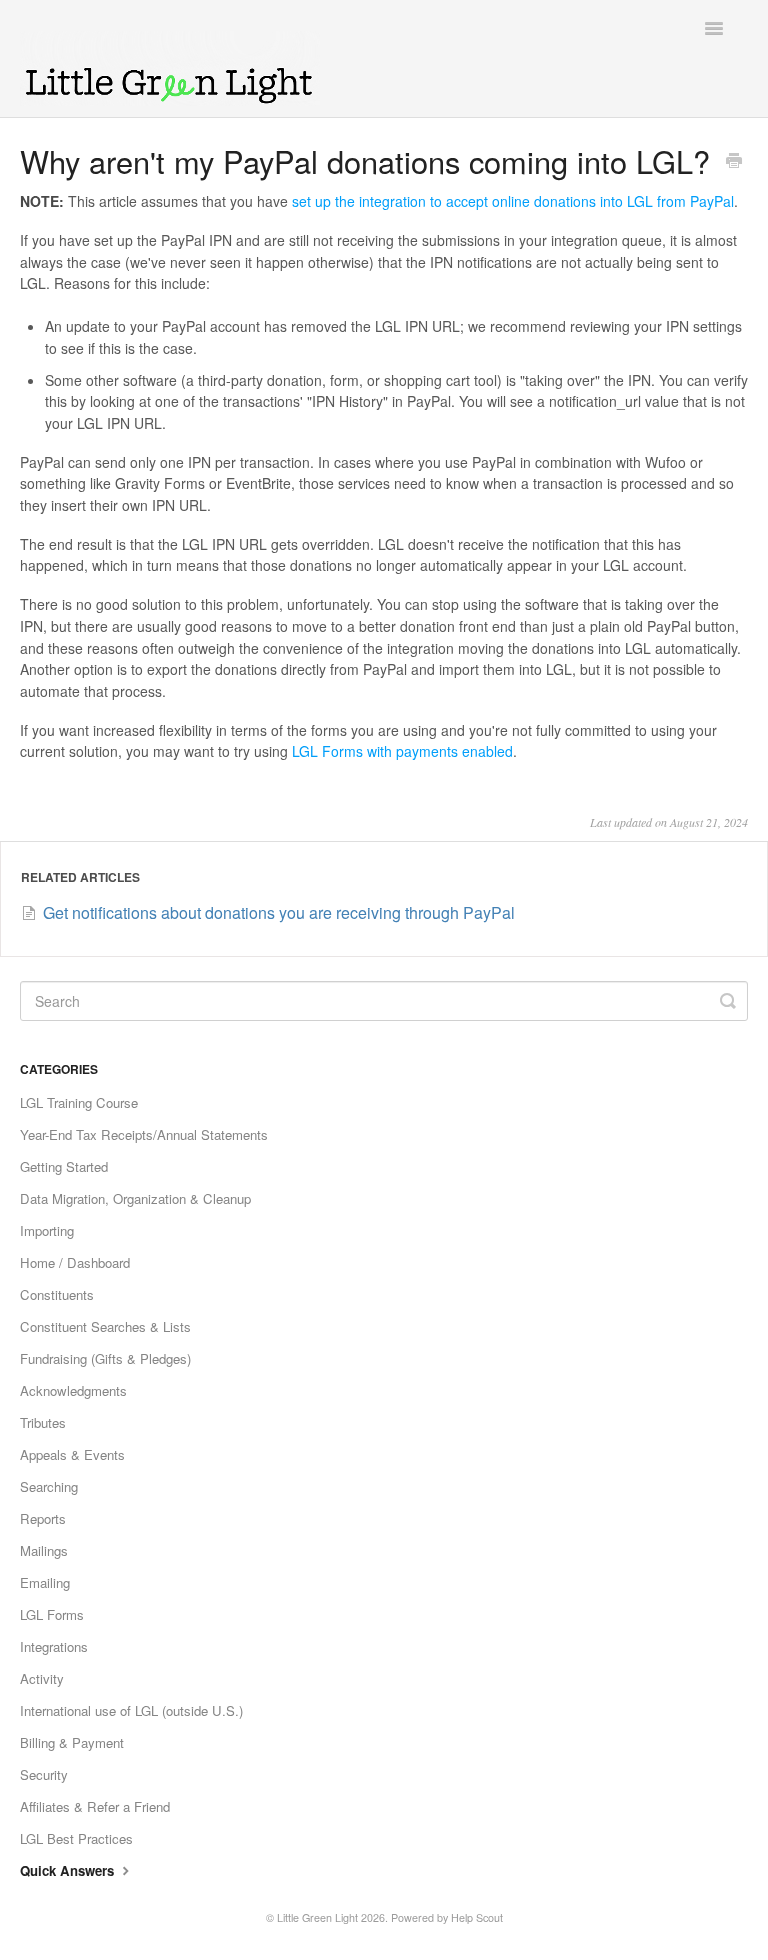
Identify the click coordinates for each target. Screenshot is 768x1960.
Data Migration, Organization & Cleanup (135, 1198)
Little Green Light (317, 1917)
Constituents (57, 1294)
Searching (49, 1486)
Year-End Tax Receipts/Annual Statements (144, 1134)
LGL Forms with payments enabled (402, 751)
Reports (43, 1518)
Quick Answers (69, 1870)
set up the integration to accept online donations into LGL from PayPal (513, 201)
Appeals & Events (72, 1454)
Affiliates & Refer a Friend (95, 1806)
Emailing (45, 1582)
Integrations (54, 1646)
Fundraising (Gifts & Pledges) (105, 1358)
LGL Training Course (79, 1102)
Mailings (44, 1550)
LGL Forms (52, 1614)
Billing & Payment (72, 1742)
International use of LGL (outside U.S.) (131, 1710)
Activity (42, 1678)
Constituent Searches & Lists (105, 1326)
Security (44, 1774)
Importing (47, 1230)
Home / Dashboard (75, 1262)
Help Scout (477, 1917)
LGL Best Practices (76, 1838)
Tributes (43, 1422)
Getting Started (64, 1166)
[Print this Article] (734, 162)
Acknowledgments (73, 1390)
